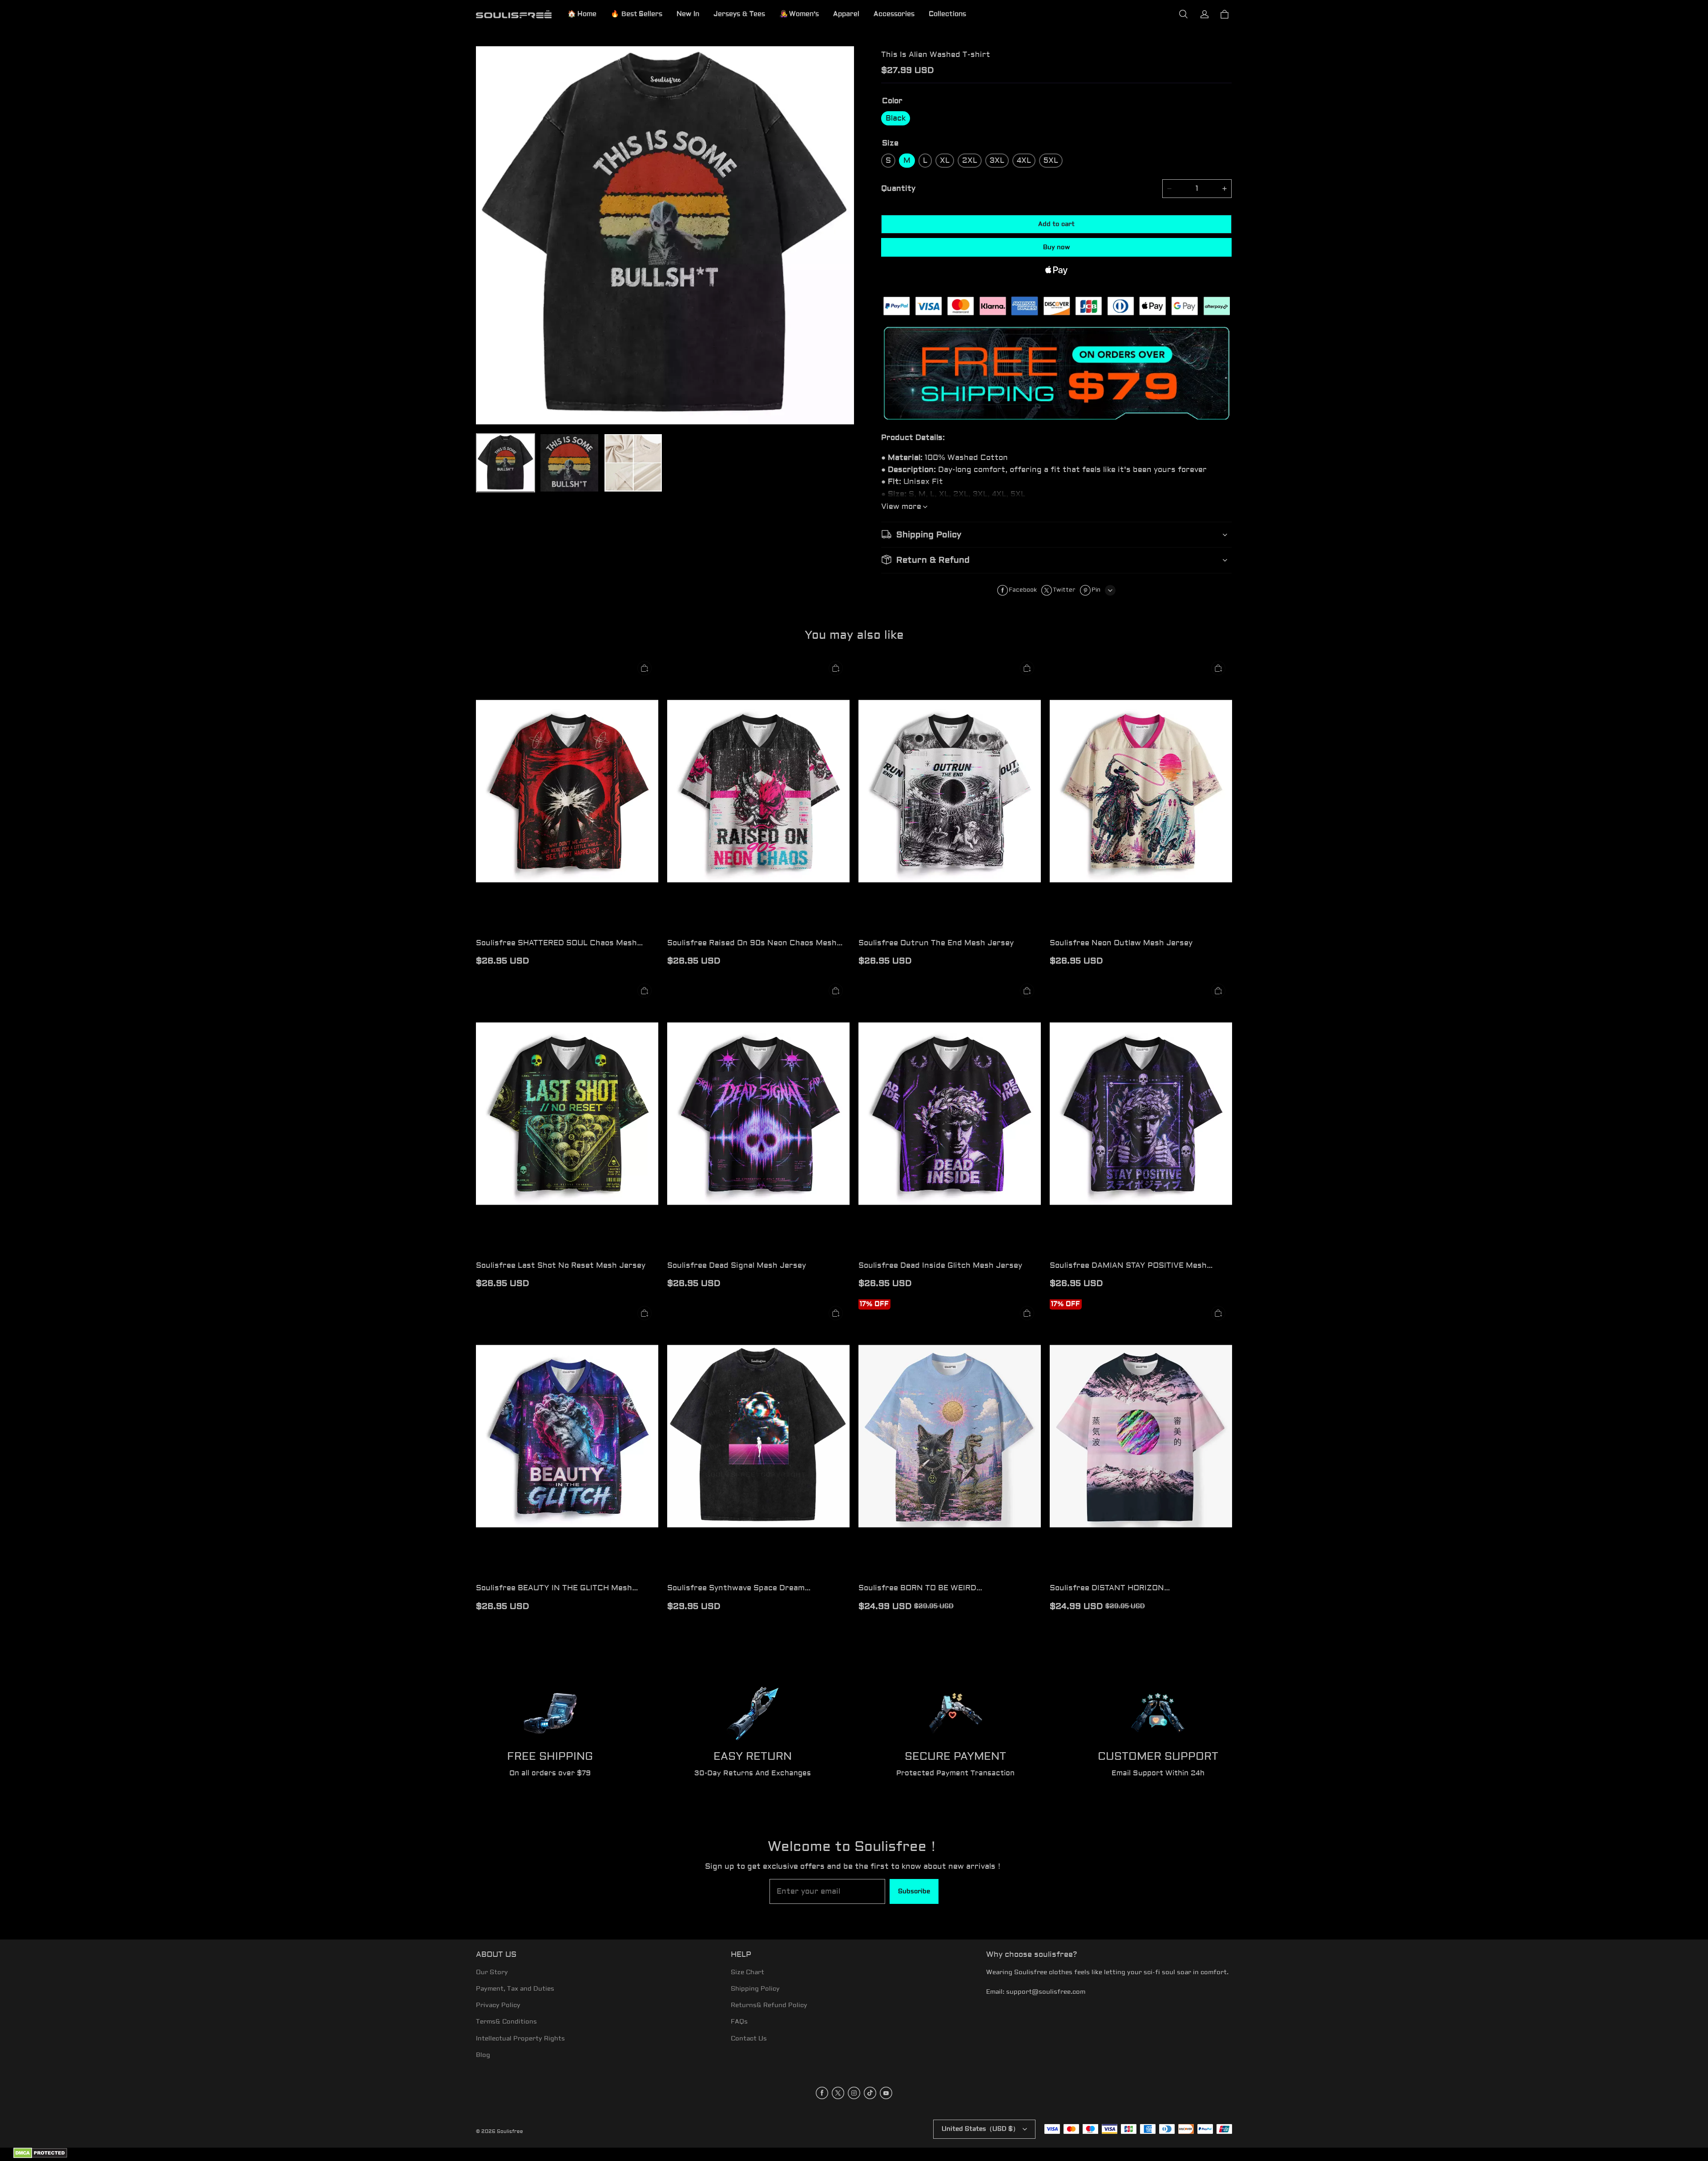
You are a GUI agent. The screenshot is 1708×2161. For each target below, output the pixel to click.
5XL (1051, 160)
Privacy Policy (498, 2005)
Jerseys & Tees (739, 14)
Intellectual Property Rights (520, 2039)
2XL (970, 160)
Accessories (894, 14)
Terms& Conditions (506, 2022)
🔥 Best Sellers (636, 14)
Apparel (846, 14)
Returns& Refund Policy (769, 2005)
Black (896, 118)
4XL (1024, 160)
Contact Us (749, 2039)
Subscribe (914, 1891)
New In (688, 14)
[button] (1183, 14)
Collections (947, 14)
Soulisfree (510, 2131)
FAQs (739, 2022)
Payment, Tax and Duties (515, 1989)
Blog (483, 2055)
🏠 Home (582, 14)
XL (945, 160)
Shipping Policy (755, 1989)
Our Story (492, 1972)
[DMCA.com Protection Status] (40, 2157)
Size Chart (747, 1972)
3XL (997, 160)
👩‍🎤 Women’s (799, 14)
